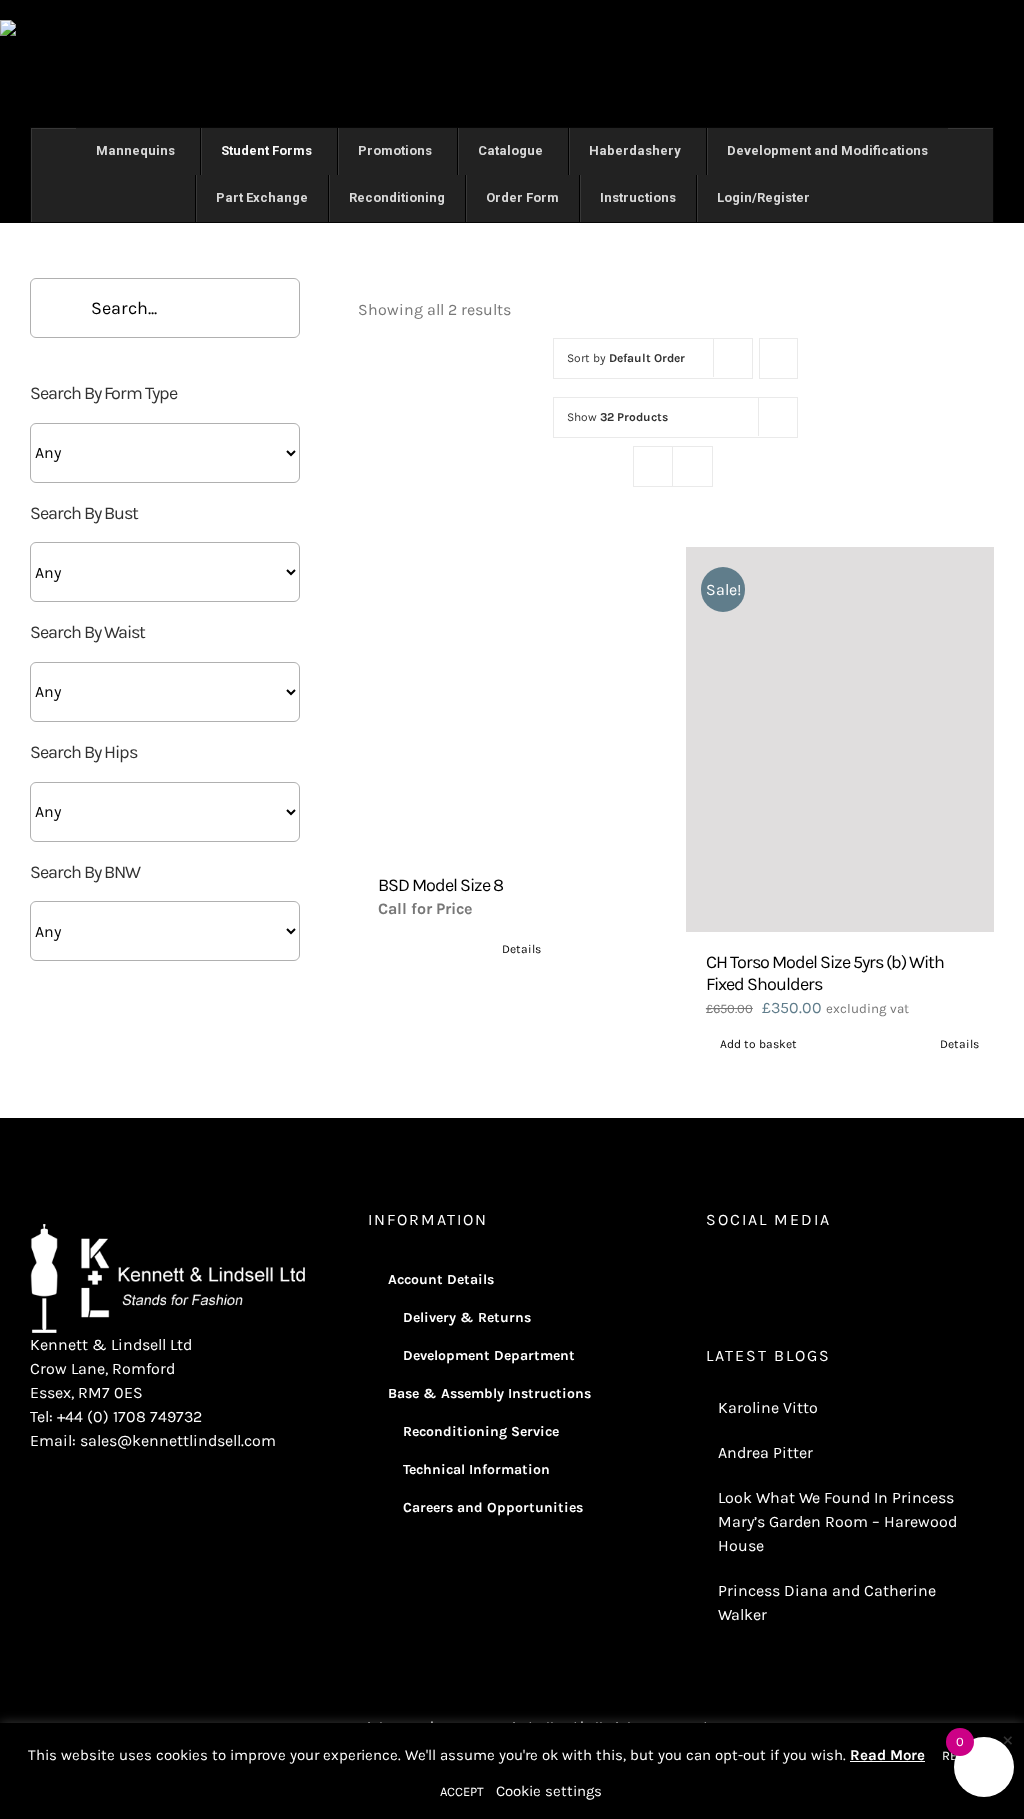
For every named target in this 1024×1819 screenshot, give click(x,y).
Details (521, 949)
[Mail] (820, 1272)
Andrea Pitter (765, 1452)
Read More (887, 1755)
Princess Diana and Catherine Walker (827, 1602)
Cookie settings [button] (549, 1791)
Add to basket (758, 1044)
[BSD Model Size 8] (512, 701)
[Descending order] (778, 358)
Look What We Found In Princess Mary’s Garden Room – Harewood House (837, 1521)
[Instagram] (712, 1272)
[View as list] (692, 466)
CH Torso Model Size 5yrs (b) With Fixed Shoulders (825, 973)
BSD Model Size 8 (440, 885)
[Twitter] (766, 1272)
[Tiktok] (793, 1272)
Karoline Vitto (768, 1407)
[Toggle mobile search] (1016, 30)
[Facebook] (739, 1272)
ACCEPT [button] (462, 1791)
